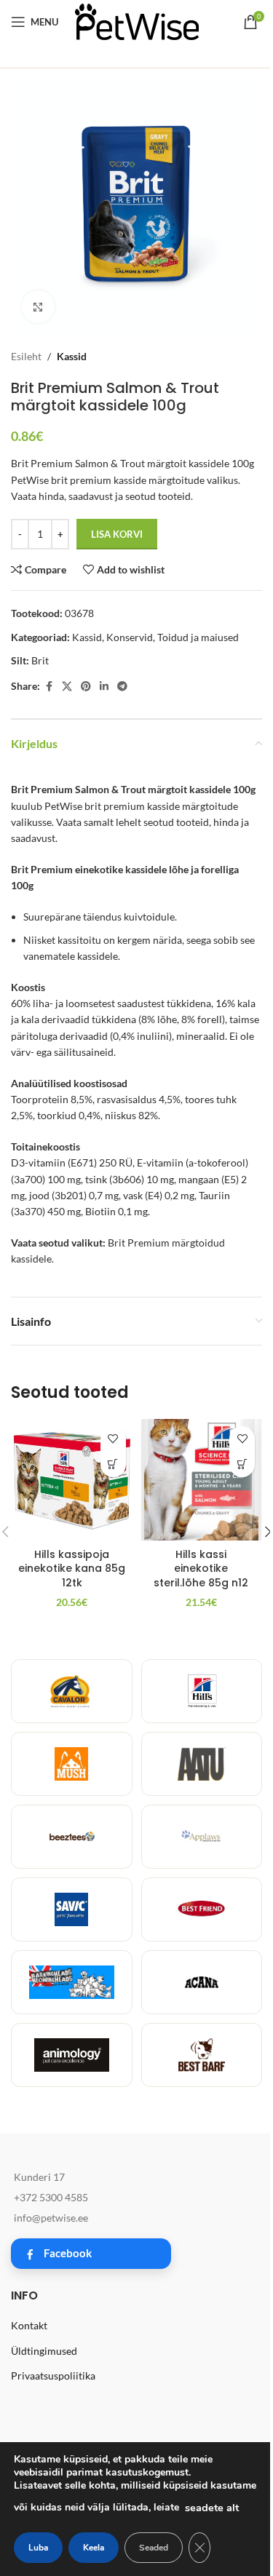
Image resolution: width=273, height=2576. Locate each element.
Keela (94, 2548)
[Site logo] (137, 21)
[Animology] (72, 2055)
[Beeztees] (72, 1837)
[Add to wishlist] (113, 1439)
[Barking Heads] (72, 1982)
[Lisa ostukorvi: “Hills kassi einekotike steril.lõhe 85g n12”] (242, 1464)
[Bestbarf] (202, 2055)
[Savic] (72, 1909)
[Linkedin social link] (104, 687)
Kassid (72, 356)
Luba (38, 2548)
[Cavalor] (72, 1691)
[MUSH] (72, 1764)
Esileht (26, 356)
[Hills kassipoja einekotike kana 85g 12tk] (72, 1480)
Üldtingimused (44, 2351)
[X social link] (67, 687)
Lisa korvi (117, 534)
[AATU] (202, 1764)
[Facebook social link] (49, 687)
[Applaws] (202, 1837)
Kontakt (29, 2325)
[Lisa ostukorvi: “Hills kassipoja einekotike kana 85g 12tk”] (113, 1464)
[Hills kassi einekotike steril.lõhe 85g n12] (202, 1480)
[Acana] (202, 1982)
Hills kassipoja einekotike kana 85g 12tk (72, 1569)
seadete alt (212, 2508)
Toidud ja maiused (198, 637)
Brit (40, 660)
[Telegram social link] (122, 687)
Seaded (154, 2548)
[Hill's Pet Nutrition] (202, 1691)
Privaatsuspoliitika (53, 2376)
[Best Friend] (202, 1909)
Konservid (130, 637)
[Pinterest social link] (86, 687)
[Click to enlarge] (38, 307)
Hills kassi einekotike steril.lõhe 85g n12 (201, 1569)
